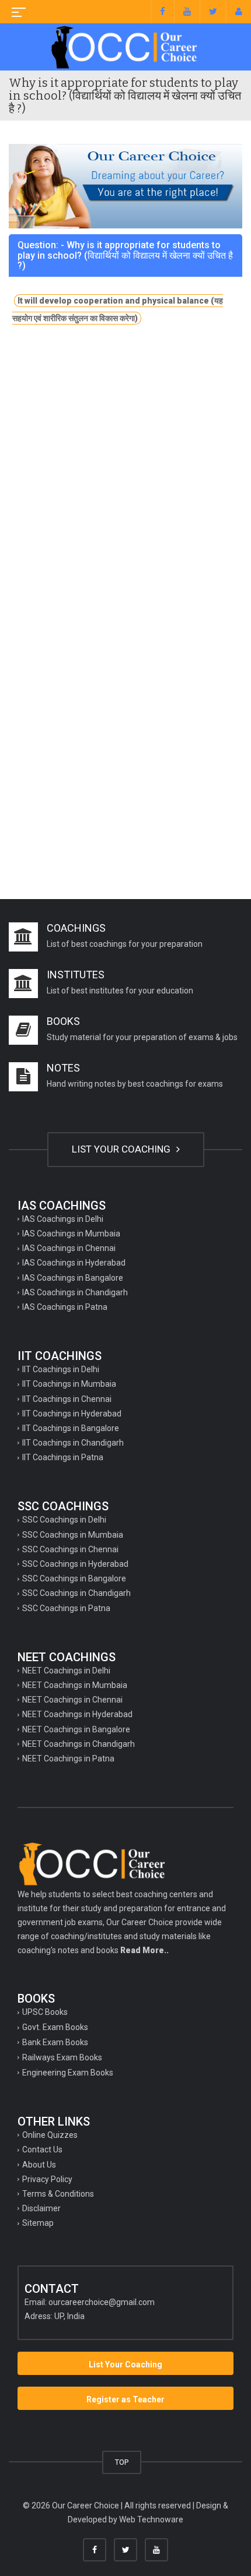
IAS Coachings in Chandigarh (75, 1292)
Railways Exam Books (62, 2057)
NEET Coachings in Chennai (72, 1700)
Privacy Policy (47, 2179)
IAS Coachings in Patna (65, 1307)
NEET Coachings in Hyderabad (77, 1714)
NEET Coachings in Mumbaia (75, 1685)
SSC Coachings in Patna (66, 1608)
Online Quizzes (50, 2135)
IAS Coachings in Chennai (69, 1248)
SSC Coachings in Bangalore (74, 1578)
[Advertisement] (125, 482)
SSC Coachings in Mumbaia (73, 1535)
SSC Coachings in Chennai (70, 1549)
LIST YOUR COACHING (122, 1149)
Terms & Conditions (58, 2194)
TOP (122, 2462)
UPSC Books (45, 2012)
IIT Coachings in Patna (63, 1457)
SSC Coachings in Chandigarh (76, 1593)
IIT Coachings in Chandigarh (73, 1443)
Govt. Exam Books (55, 2027)
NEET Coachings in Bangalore (76, 1729)
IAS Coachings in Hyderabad (74, 1263)
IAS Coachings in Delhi (63, 1219)
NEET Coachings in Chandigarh (79, 1744)
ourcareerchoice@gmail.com (102, 2302)
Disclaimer (41, 2208)
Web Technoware (151, 2519)
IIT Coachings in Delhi (61, 1369)
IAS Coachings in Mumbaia (71, 1234)
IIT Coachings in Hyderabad (72, 1414)
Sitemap (38, 2223)
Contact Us (42, 2149)
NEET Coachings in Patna (68, 1759)
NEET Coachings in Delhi (66, 1671)
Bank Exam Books (55, 2042)
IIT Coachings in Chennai (67, 1399)
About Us (39, 2165)
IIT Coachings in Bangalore (71, 1428)
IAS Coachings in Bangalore (73, 1278)
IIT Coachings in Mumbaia (69, 1384)
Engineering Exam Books (68, 2073)
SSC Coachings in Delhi (64, 1520)
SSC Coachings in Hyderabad (75, 1564)
